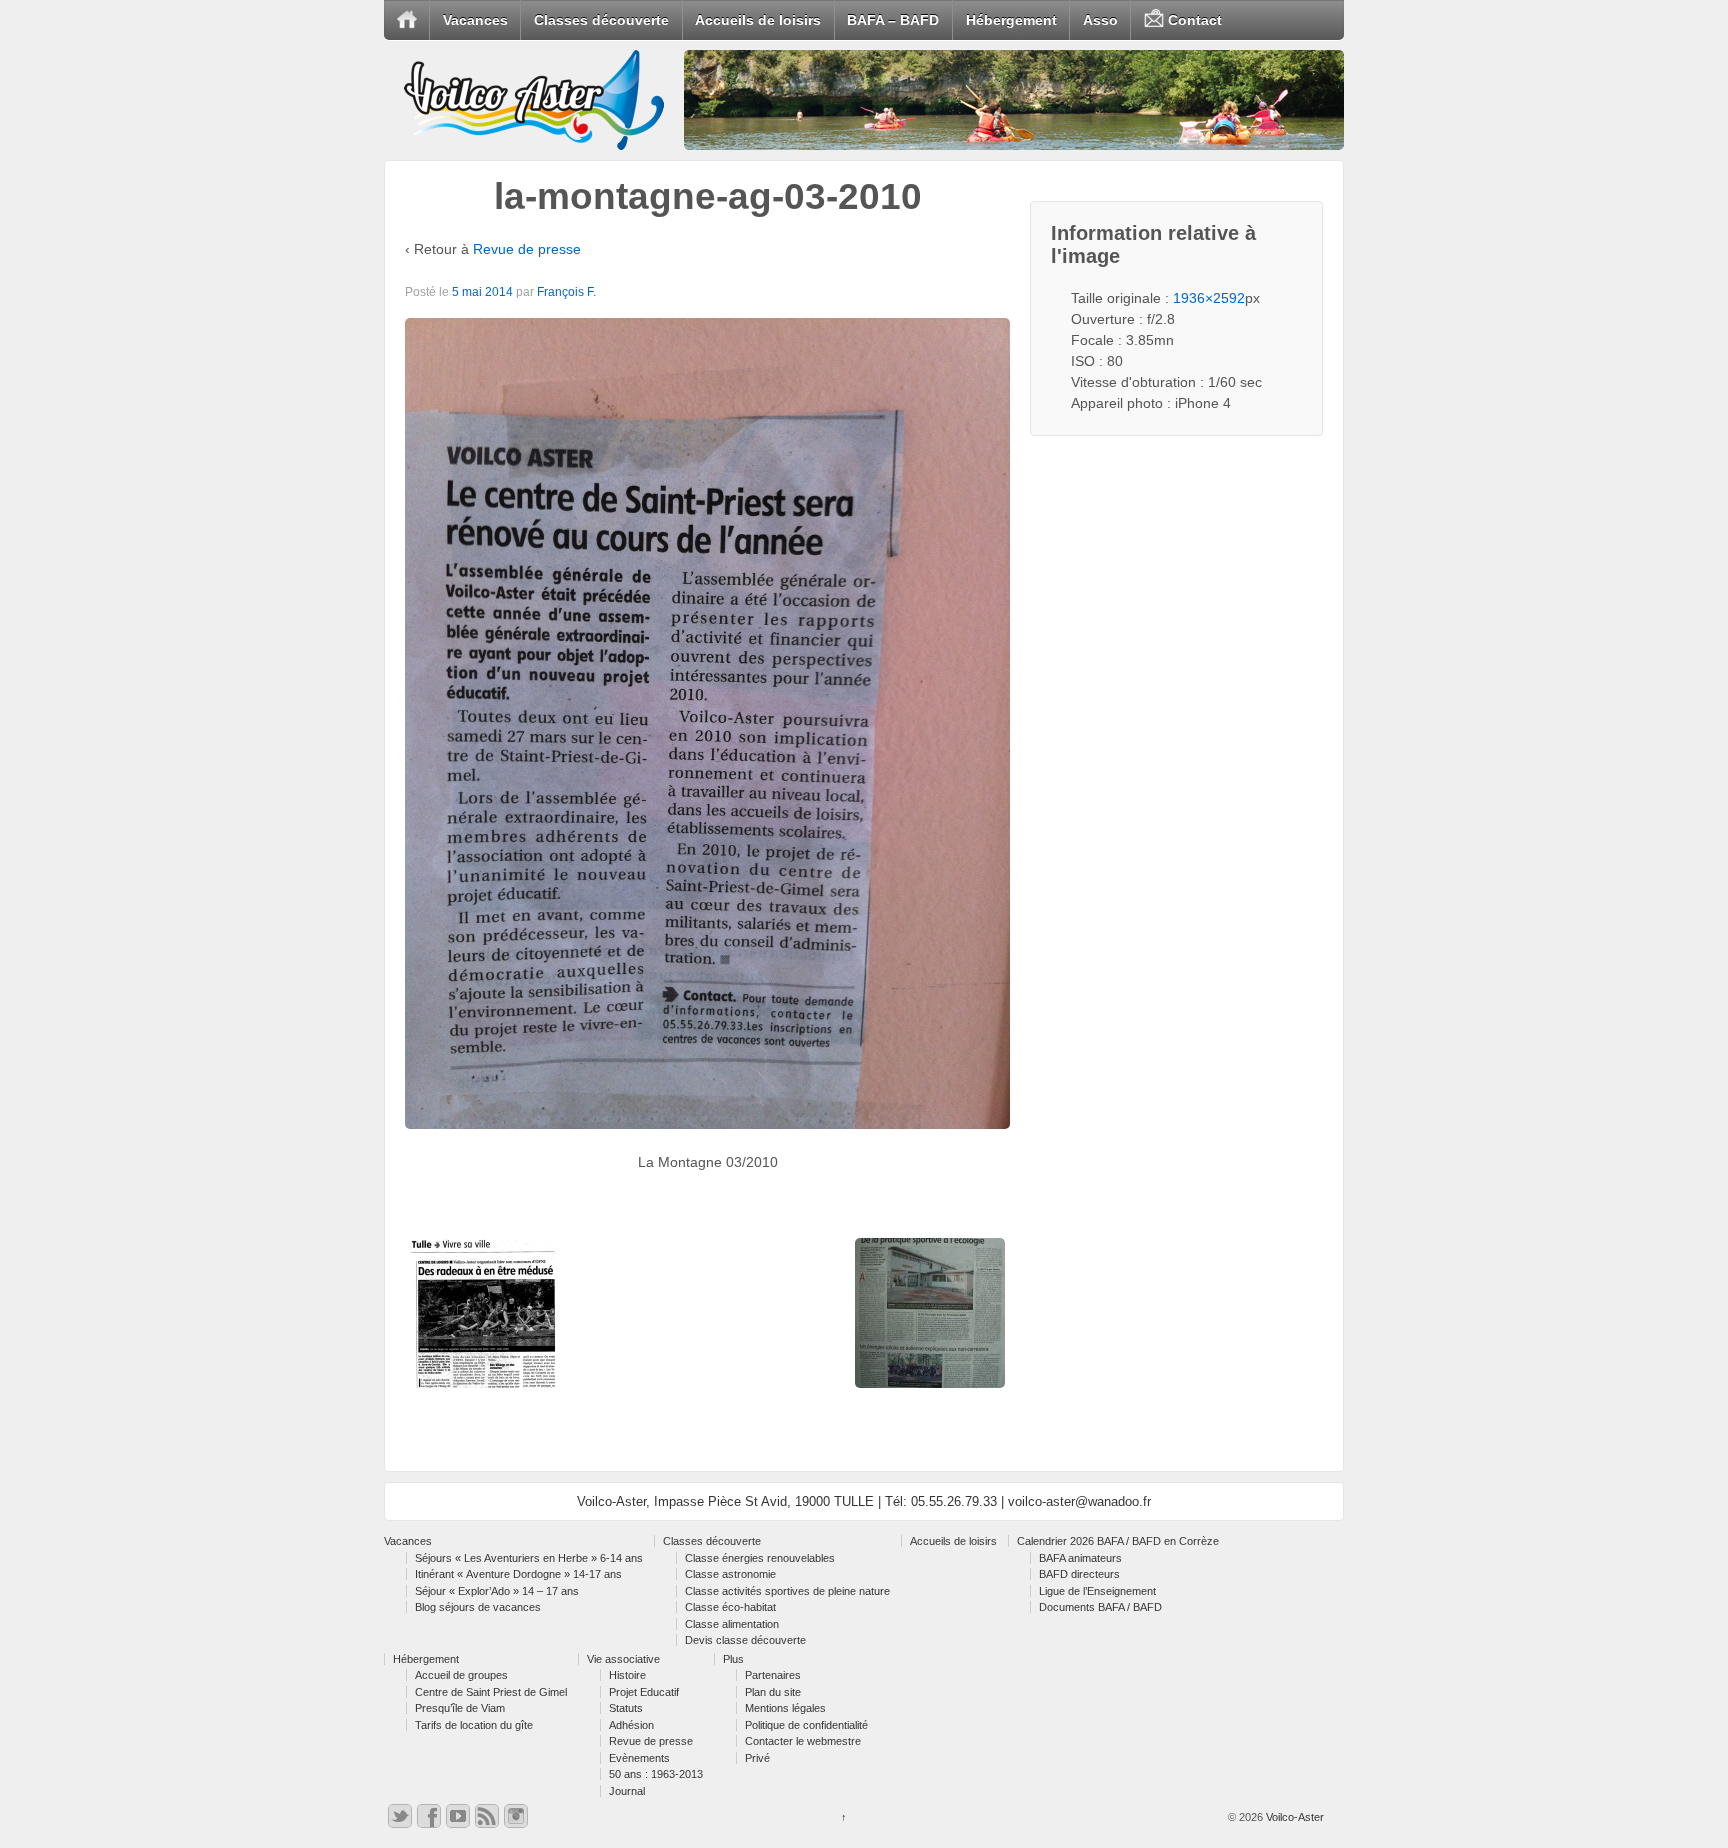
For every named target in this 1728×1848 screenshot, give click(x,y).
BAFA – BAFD (893, 20)
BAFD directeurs (1079, 1574)
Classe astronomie (730, 1574)
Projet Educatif (644, 1692)
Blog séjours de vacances (478, 1607)
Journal (627, 1791)
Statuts (626, 1708)
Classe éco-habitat (730, 1607)
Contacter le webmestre (803, 1741)
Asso (1100, 20)
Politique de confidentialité (806, 1725)
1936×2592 (1209, 298)
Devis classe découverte (745, 1640)
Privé (757, 1758)
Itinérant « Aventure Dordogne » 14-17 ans (518, 1574)
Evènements (639, 1758)
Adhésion (631, 1725)
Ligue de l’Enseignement (1097, 1591)
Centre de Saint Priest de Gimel (491, 1692)
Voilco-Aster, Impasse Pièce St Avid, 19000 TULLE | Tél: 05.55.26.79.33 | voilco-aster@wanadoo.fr (864, 1501)
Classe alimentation (732, 1624)
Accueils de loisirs (758, 20)
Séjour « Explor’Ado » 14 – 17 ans (497, 1591)
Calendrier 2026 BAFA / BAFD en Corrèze (1118, 1541)
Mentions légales (785, 1708)
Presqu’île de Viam (460, 1708)
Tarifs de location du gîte (474, 1725)
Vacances (475, 20)
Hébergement (1011, 20)
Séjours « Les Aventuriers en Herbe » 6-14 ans (529, 1558)
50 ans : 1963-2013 (656, 1774)
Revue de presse (527, 249)
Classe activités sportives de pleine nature (787, 1591)
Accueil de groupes (461, 1675)
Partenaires (773, 1675)
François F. (566, 292)
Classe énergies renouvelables (760, 1558)
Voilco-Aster (1293, 1817)
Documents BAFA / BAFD (1100, 1607)
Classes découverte (601, 20)
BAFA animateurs (1080, 1558)
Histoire (627, 1675)
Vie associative (623, 1659)
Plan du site (773, 1692)
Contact (1193, 20)
